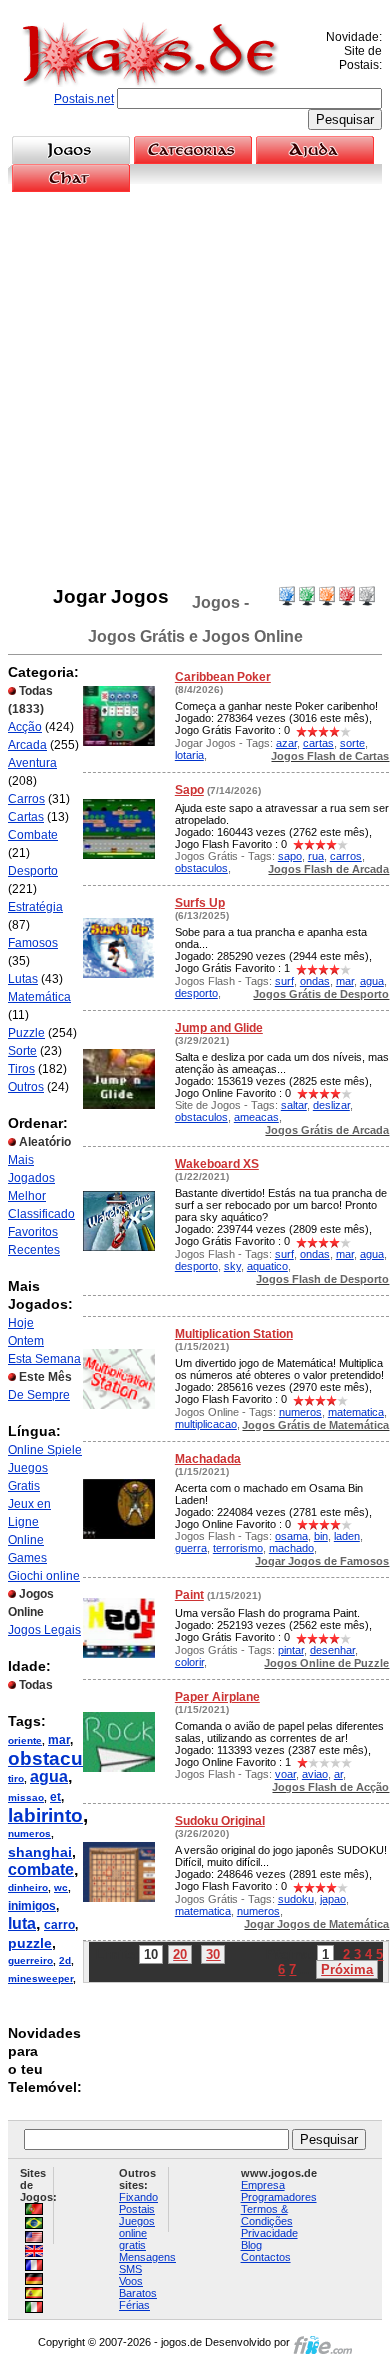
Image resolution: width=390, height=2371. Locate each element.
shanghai (40, 1852)
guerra (191, 1548)
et (55, 1797)
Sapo (189, 790)
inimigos (32, 1906)
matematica (356, 1412)
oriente (25, 1740)
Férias (134, 2305)
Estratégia (35, 907)
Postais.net (84, 99)
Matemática (39, 997)
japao (333, 1899)
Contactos (266, 2257)
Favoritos (33, 1232)
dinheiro (28, 1887)
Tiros (21, 1069)
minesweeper (40, 1978)
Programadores (279, 2197)
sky (232, 1266)
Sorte (22, 1051)
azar (286, 743)
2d (65, 1960)
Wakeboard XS (217, 1164)
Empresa (263, 2185)
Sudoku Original (220, 1821)
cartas (318, 743)
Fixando (138, 2197)
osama (291, 1536)
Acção (25, 727)
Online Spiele (45, 1450)
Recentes (34, 1250)
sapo (290, 856)
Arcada (27, 745)
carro (59, 1925)
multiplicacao (206, 1424)
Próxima (347, 1969)
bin (321, 1536)
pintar (291, 1650)
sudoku (296, 1899)
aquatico (267, 1266)
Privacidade (269, 2233)
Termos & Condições (267, 2215)
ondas (315, 981)
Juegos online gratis (137, 2233)
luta (22, 1923)
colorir (189, 1662)
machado (291, 1548)
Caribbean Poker (223, 677)
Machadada (208, 1459)
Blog (251, 2245)
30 (213, 1954)
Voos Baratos (138, 2287)
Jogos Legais (44, 1630)
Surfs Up (200, 903)
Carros (26, 799)
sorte (352, 743)
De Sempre (39, 1395)
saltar (294, 1105)
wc (61, 1887)
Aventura (32, 763)
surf (284, 981)
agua (49, 1776)
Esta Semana (44, 1359)
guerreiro (30, 1960)
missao (26, 1797)
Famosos (33, 943)
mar (59, 1740)
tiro (16, 1778)
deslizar (331, 1105)
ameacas (256, 1117)
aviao (315, 1774)
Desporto (33, 871)
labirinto (45, 1815)
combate (41, 1869)
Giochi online (44, 1576)
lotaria (189, 755)
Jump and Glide (219, 1028)
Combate (33, 835)
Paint (189, 1595)
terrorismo (238, 1548)
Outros (26, 1087)
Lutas (23, 979)
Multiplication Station (234, 1334)
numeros (29, 1833)
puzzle (30, 1943)
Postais (137, 2209)
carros (346, 856)
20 (180, 1954)
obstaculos (59, 1758)
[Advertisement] (195, 389)
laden (347, 1536)
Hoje (21, 1323)
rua (316, 856)
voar (285, 1774)
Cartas (26, 817)
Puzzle (26, 1033)
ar (338, 1774)
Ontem (26, 1341)
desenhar (332, 1650)
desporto (196, 993)
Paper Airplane (217, 1697)
